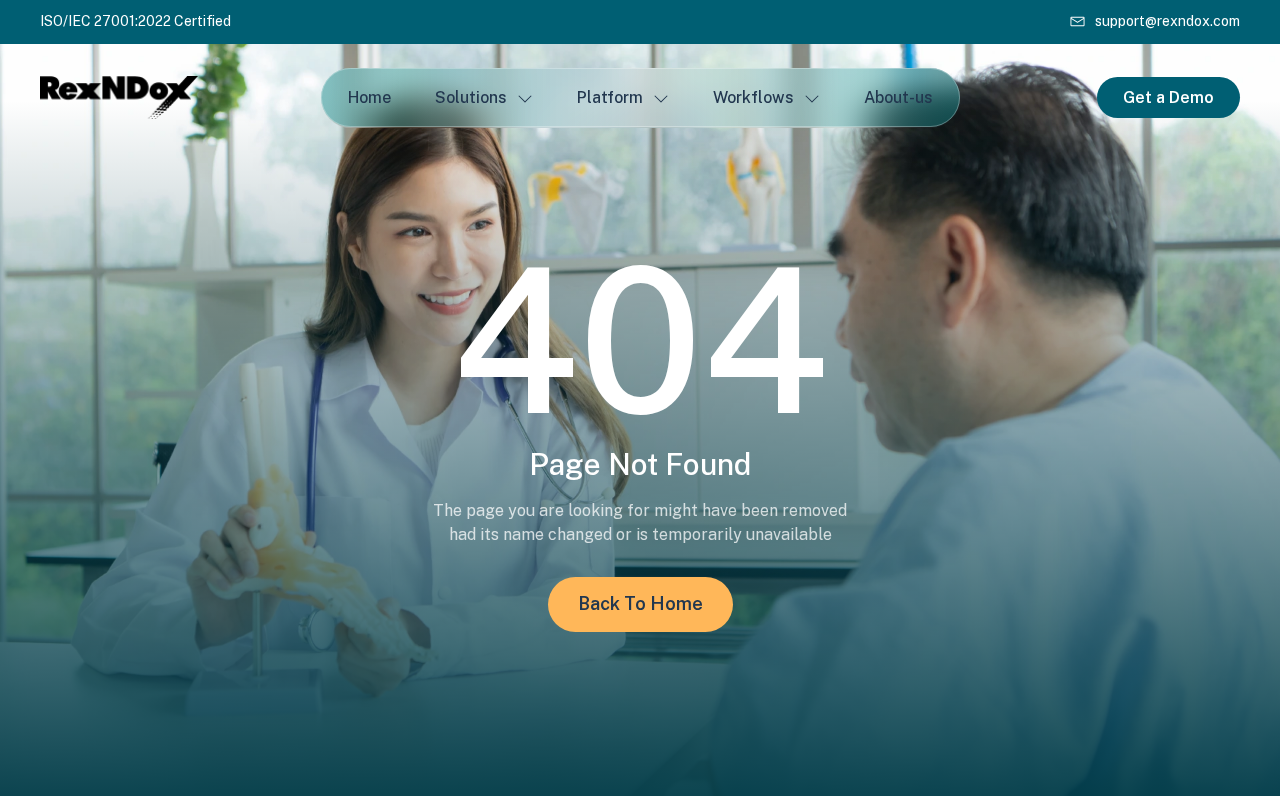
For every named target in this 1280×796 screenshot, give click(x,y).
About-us (898, 97)
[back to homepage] (160, 97)
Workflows (753, 97)
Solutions (471, 97)
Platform (610, 97)
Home (369, 97)
